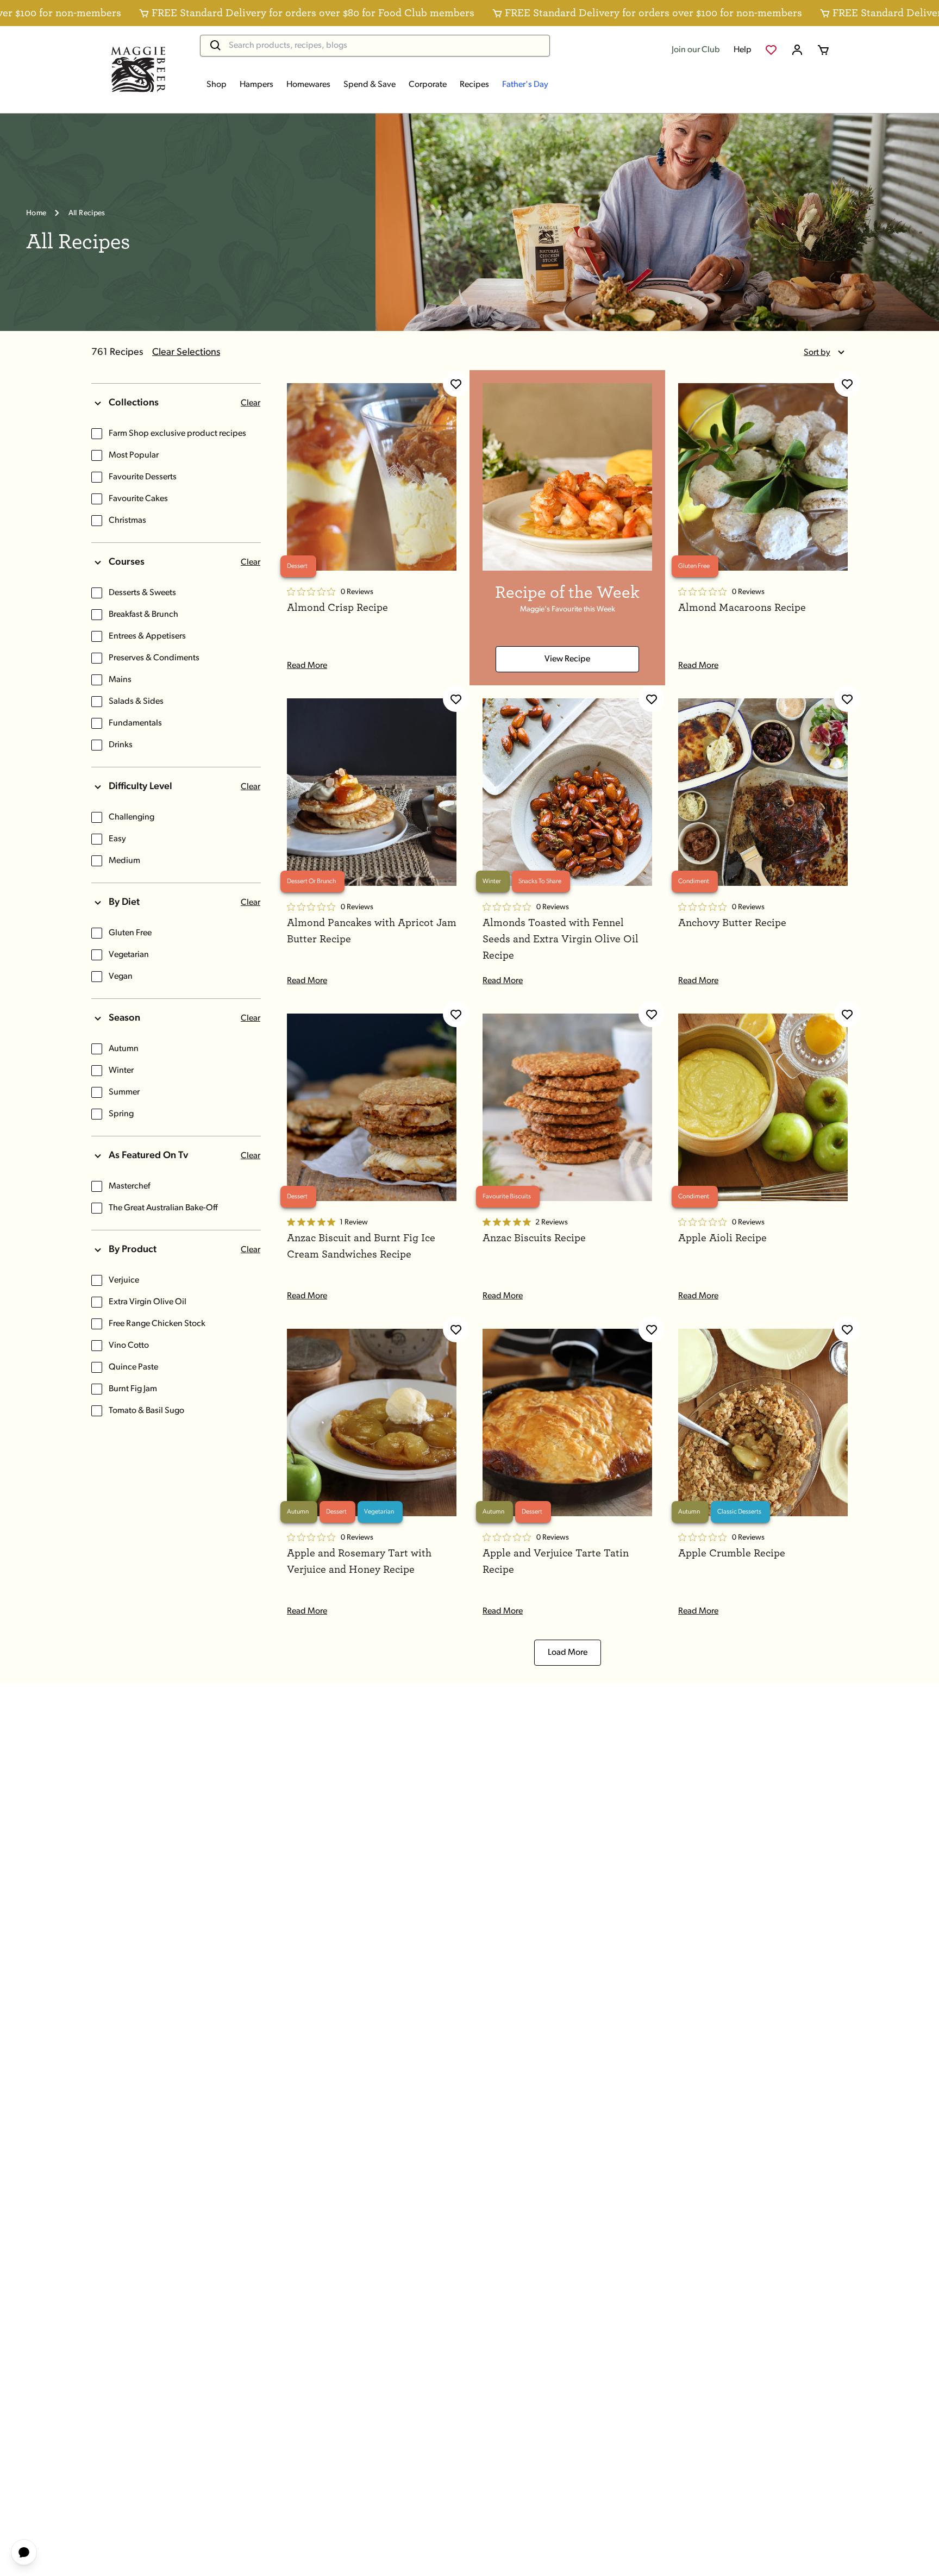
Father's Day (525, 85)
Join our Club (696, 50)
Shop (217, 85)
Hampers (256, 85)
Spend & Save (370, 85)
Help (743, 50)
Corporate (428, 85)
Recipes (474, 85)
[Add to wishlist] (456, 384)
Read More (307, 666)
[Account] (797, 50)
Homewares (308, 85)
